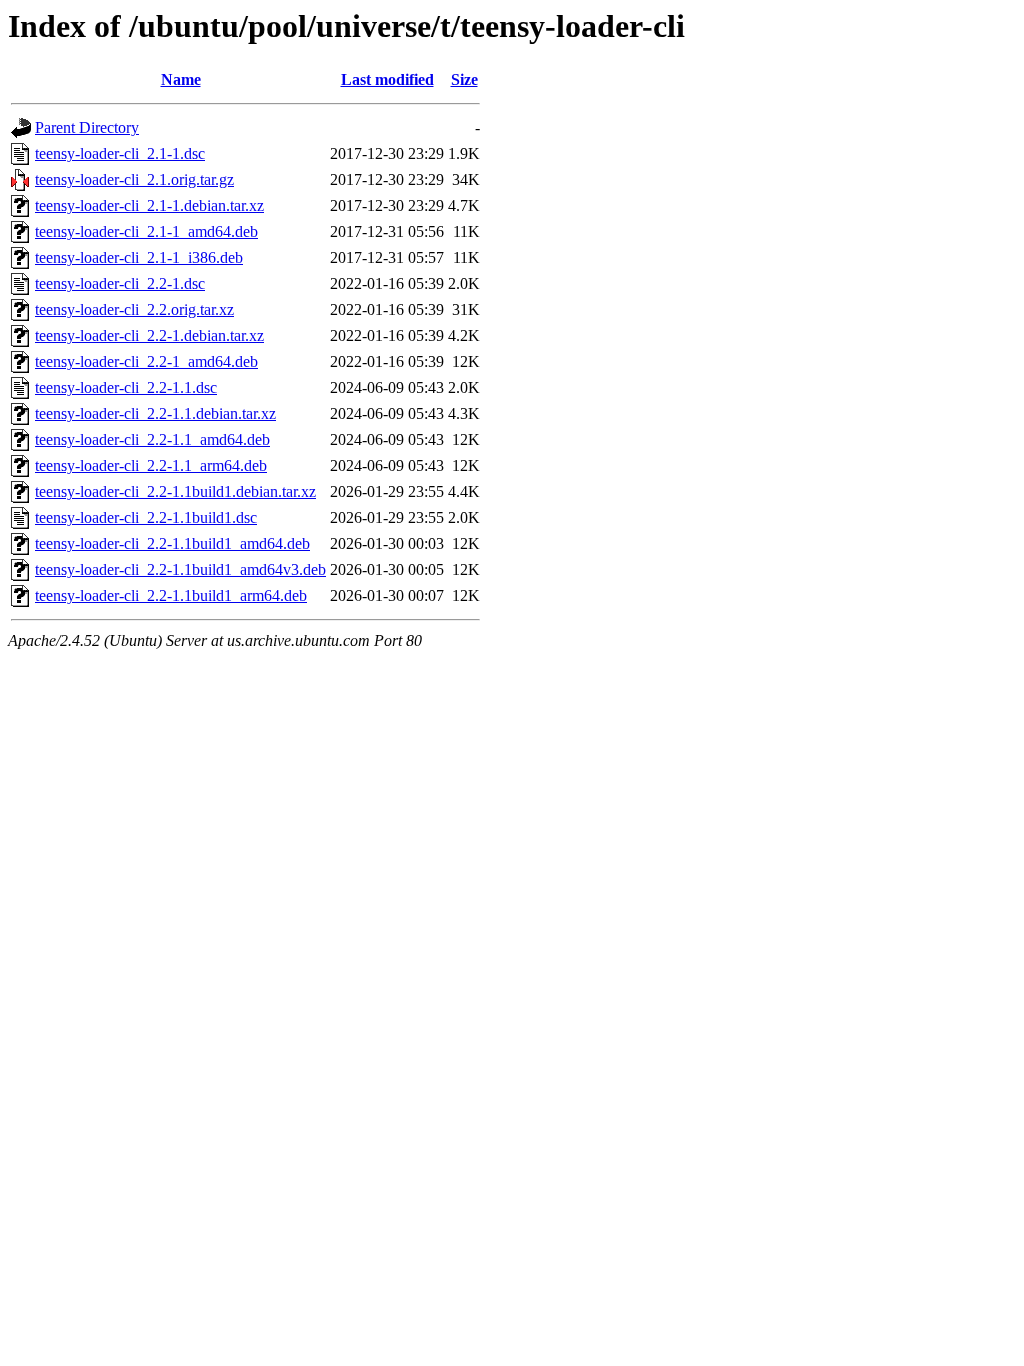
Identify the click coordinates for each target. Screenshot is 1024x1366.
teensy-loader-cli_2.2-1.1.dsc (126, 387)
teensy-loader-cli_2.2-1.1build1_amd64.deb (172, 543)
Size (464, 79)
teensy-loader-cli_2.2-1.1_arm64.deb (151, 465)
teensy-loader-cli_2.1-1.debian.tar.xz (149, 205)
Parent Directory (87, 127)
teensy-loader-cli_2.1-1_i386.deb (139, 257)
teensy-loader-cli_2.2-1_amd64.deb (146, 361)
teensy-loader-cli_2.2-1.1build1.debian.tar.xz (175, 491)
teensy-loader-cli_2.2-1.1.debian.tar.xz (155, 413)
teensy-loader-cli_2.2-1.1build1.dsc (146, 517)
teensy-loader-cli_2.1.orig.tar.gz (134, 179)
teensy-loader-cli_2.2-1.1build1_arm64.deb (171, 595)
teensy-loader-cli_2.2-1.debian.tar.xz (149, 335)
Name (181, 79)
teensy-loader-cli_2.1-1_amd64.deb (146, 231)
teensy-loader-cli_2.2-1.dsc (120, 283)
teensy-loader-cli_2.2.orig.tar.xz (134, 309)
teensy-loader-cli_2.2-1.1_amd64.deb (152, 439)
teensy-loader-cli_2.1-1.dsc (120, 153)
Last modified (387, 79)
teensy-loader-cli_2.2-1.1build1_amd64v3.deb (180, 569)
